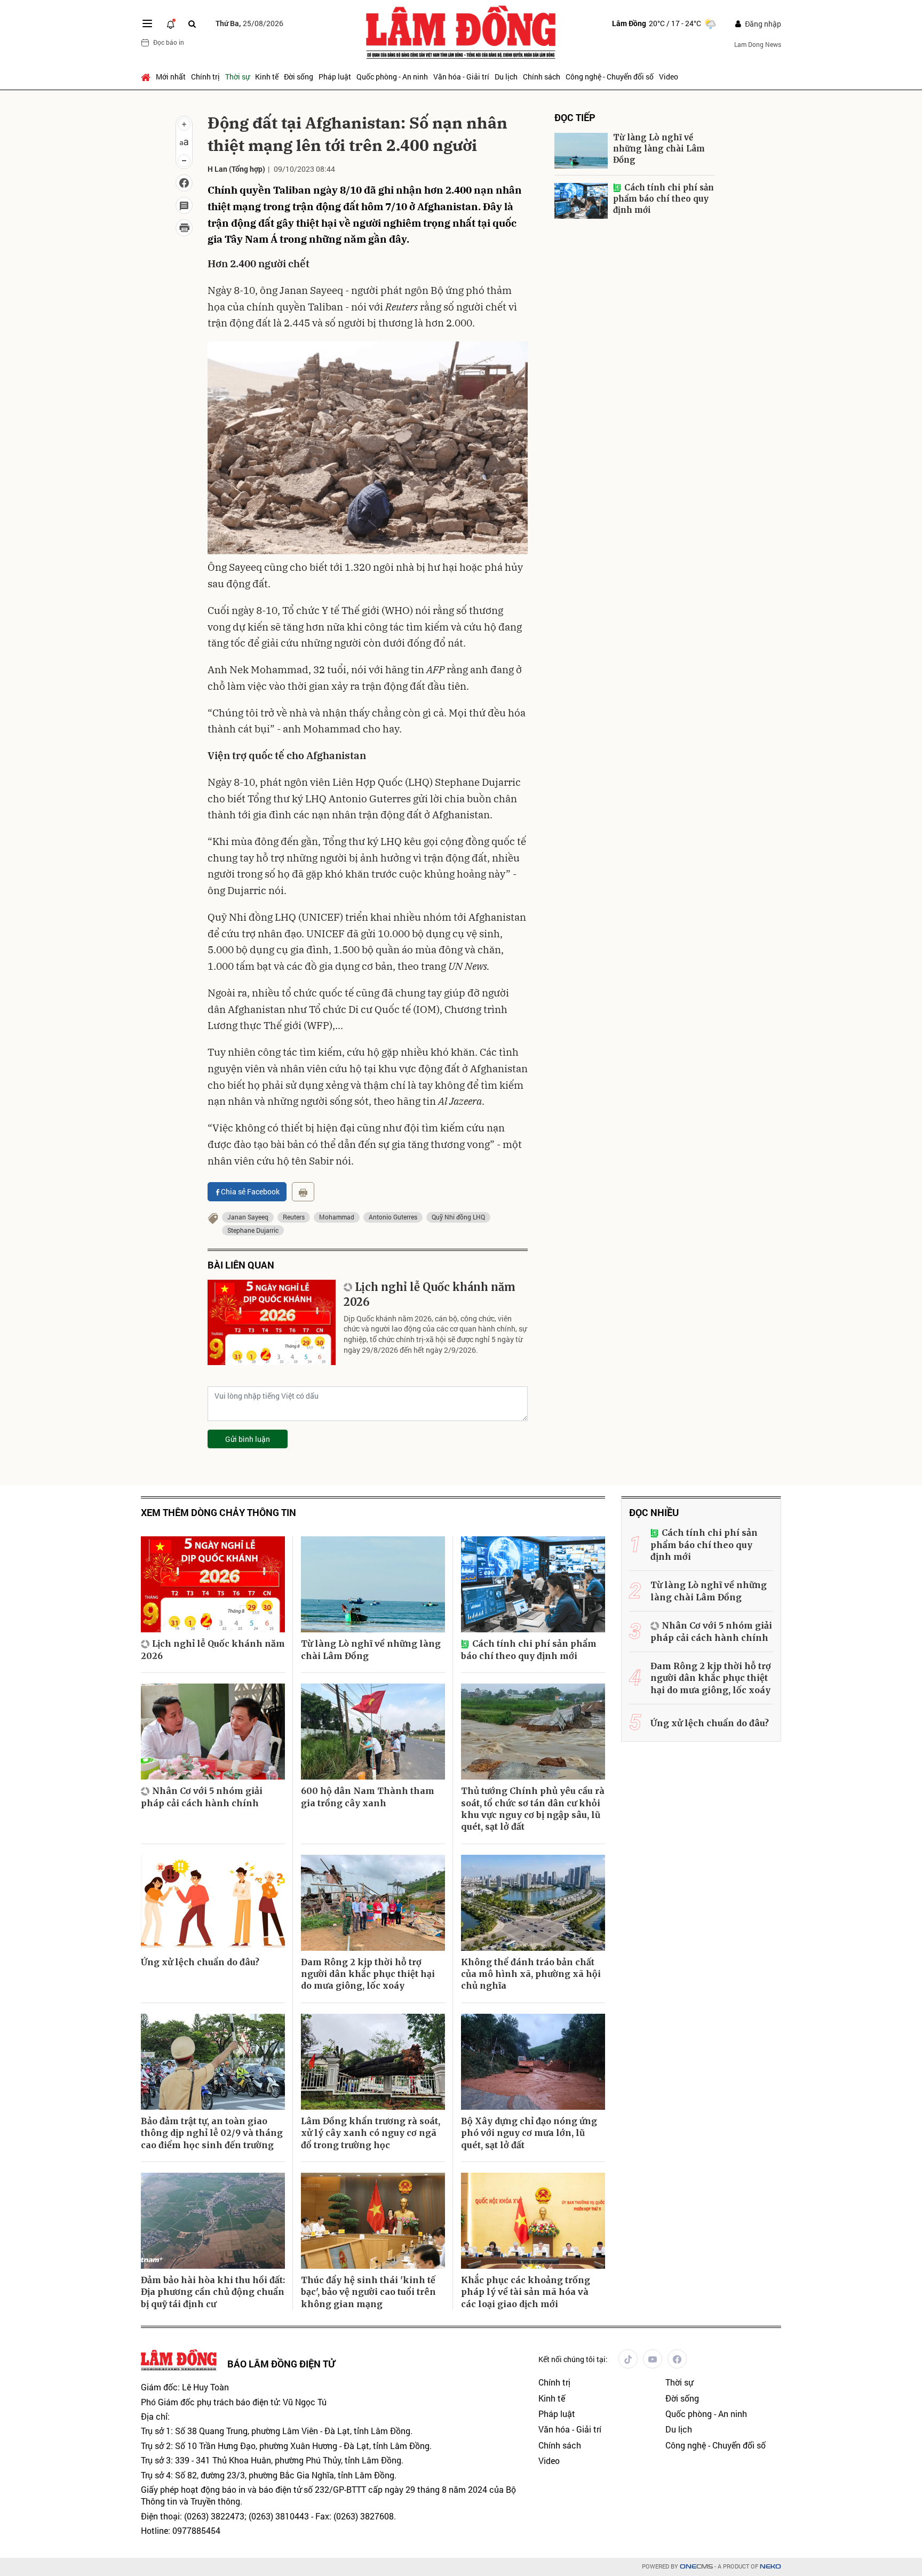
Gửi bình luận (248, 1439)
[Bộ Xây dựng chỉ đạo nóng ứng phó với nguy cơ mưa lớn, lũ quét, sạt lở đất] (533, 2062)
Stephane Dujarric (253, 1230)
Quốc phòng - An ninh (392, 77)
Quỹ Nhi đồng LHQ (458, 1217)
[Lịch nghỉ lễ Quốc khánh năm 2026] (272, 1322)
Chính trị (205, 77)
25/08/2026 (249, 23)
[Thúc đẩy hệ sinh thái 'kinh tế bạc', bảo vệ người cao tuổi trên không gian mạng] (373, 2221)
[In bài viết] (184, 228)
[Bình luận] (184, 205)
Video (669, 77)
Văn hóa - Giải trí (461, 77)
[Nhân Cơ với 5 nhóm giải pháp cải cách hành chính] (213, 1732)
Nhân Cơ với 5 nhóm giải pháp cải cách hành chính (202, 1797)
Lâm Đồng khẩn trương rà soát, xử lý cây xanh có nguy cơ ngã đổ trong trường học (371, 2133)
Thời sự (237, 77)
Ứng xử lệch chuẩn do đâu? (200, 1962)
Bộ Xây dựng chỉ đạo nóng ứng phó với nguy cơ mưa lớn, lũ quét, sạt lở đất (529, 2133)
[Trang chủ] (147, 77)
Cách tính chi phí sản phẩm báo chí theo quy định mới (663, 199)
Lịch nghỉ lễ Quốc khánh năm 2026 (430, 1294)
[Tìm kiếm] (192, 24)
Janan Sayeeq (248, 1217)
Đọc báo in (169, 42)
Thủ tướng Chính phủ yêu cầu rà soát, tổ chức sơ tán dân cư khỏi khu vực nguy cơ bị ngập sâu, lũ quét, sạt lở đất (533, 1809)
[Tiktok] (628, 2359)
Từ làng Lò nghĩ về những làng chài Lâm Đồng (659, 149)
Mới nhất (171, 77)
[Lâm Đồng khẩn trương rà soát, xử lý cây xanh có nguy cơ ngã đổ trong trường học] (373, 2062)
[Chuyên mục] (147, 23)
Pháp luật (335, 77)
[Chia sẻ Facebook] (184, 183)
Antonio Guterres (393, 1217)
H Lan (217, 169)
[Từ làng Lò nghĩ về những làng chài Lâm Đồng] (581, 151)
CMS (696, 2567)
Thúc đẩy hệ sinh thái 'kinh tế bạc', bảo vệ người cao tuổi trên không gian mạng (368, 2292)
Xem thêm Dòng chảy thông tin (218, 1513)
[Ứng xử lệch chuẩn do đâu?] (213, 1903)
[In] (303, 1192)
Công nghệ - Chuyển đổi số (610, 77)
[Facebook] (677, 2359)
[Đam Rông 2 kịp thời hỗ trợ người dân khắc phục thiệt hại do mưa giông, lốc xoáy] (373, 1903)
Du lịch (506, 77)
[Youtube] (653, 2359)
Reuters (294, 1217)
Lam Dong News (758, 44)
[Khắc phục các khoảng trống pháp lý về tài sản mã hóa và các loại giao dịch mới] (533, 2221)
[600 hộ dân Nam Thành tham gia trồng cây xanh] (373, 1732)
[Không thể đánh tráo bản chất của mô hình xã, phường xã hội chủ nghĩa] (533, 1903)
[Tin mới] (171, 23)
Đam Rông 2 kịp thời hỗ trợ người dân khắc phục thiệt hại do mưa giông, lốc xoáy (368, 1974)
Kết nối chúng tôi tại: (573, 2359)
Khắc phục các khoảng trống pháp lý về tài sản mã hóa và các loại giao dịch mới (526, 2292)
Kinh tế (267, 77)
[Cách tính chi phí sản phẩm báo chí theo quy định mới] (581, 201)
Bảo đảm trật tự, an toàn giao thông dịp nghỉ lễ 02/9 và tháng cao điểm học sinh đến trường (212, 2133)
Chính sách (542, 77)
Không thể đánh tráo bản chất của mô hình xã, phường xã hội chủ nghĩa (531, 1974)
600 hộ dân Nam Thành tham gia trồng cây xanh (368, 1797)
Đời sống (299, 77)
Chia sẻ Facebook (250, 1191)
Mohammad (337, 1217)
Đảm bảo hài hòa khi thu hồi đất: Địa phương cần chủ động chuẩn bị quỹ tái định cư (213, 2292)
